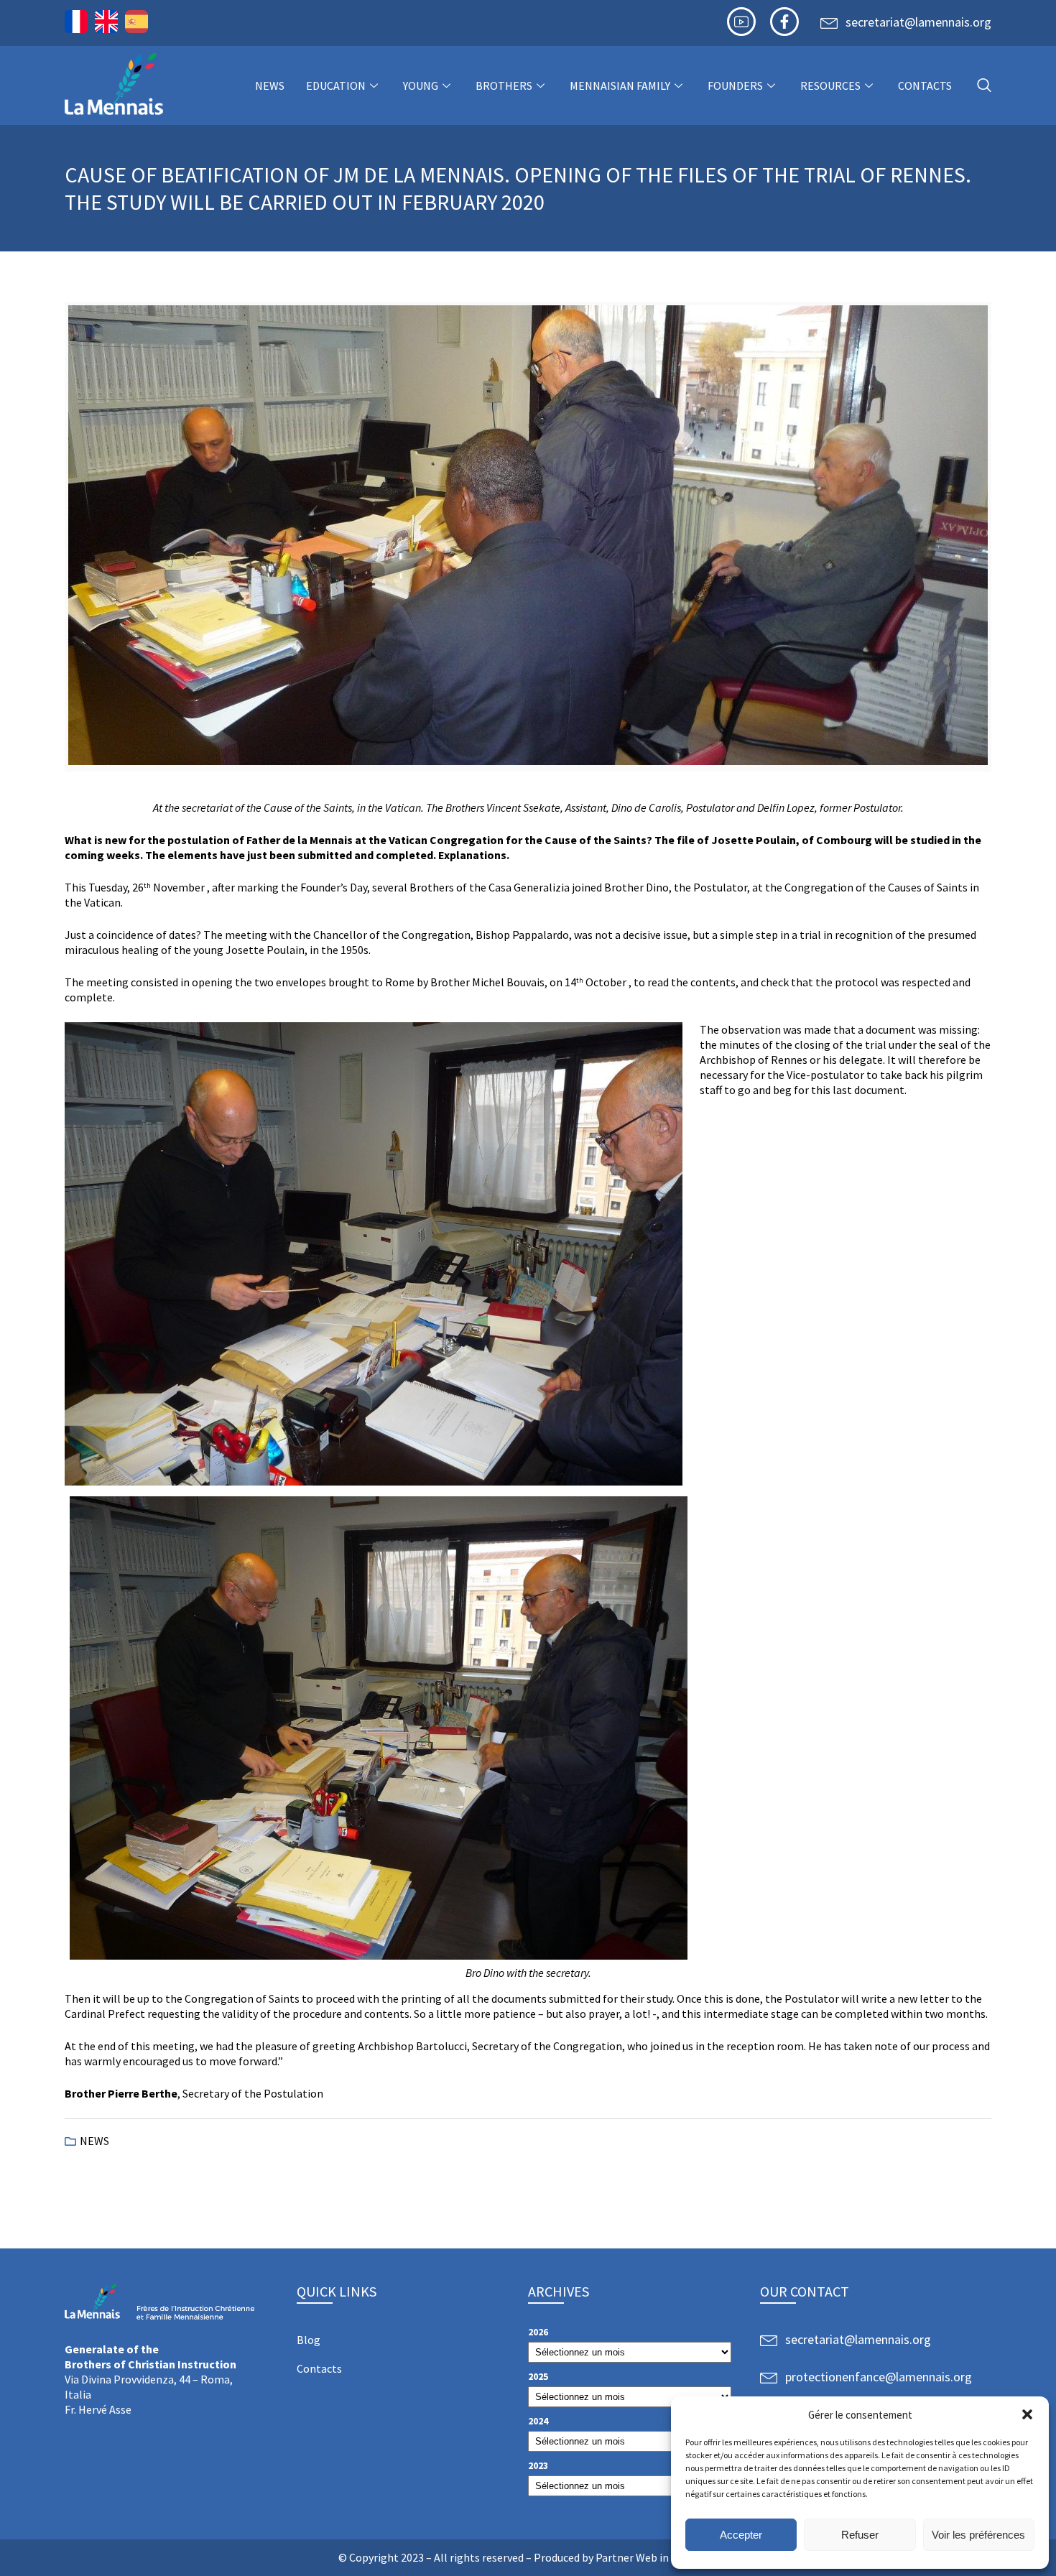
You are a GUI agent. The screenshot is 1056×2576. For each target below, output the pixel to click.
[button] (1027, 2414)
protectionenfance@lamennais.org (879, 2377)
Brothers (504, 85)
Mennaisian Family (620, 85)
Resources (830, 85)
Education (336, 85)
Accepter (741, 2535)
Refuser (860, 2535)
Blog (309, 2340)
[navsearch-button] (984, 86)
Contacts (925, 85)
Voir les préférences (978, 2535)
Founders (735, 85)
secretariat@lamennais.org (918, 22)
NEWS (270, 85)
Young (421, 85)
